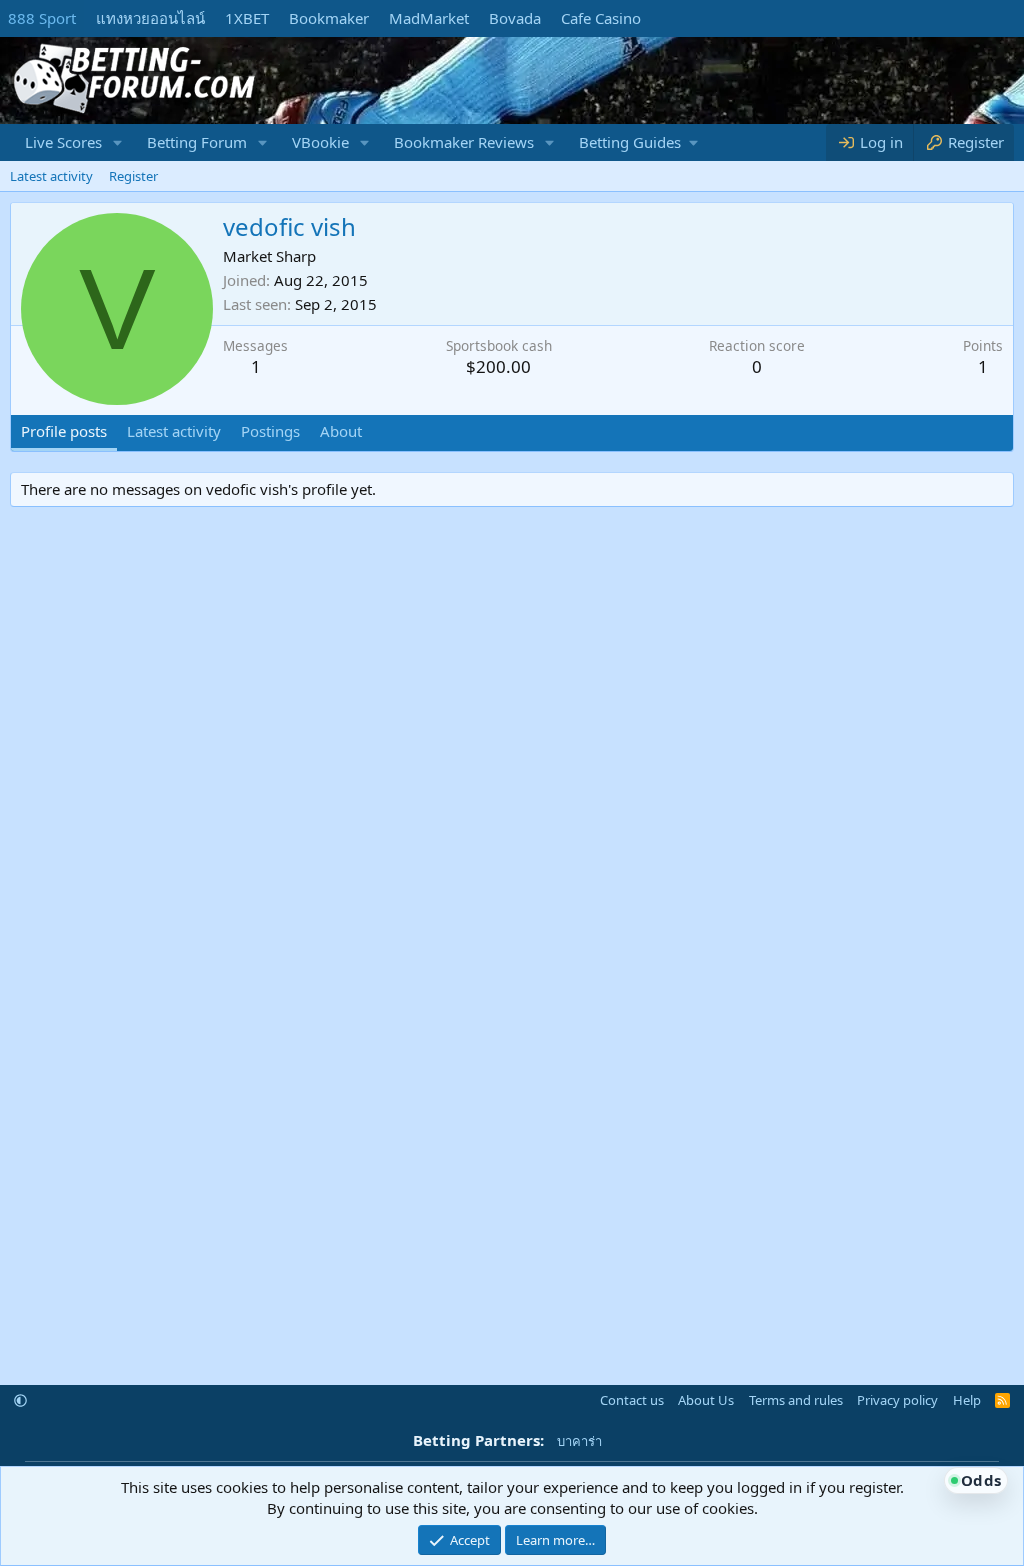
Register (133, 176)
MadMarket (429, 18)
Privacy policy (897, 1400)
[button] (118, 142)
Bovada (515, 18)
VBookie (320, 142)
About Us (706, 1400)
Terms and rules (796, 1400)
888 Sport (42, 18)
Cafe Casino (601, 18)
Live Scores (63, 142)
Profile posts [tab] (64, 431)
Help (967, 1400)
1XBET (247, 18)
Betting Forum (197, 142)
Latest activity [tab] (174, 431)
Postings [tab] (270, 431)
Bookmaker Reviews (464, 142)
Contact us (632, 1400)
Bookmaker (329, 18)
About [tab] (341, 431)
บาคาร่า (579, 1441)
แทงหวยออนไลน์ (150, 18)
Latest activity (51, 176)
